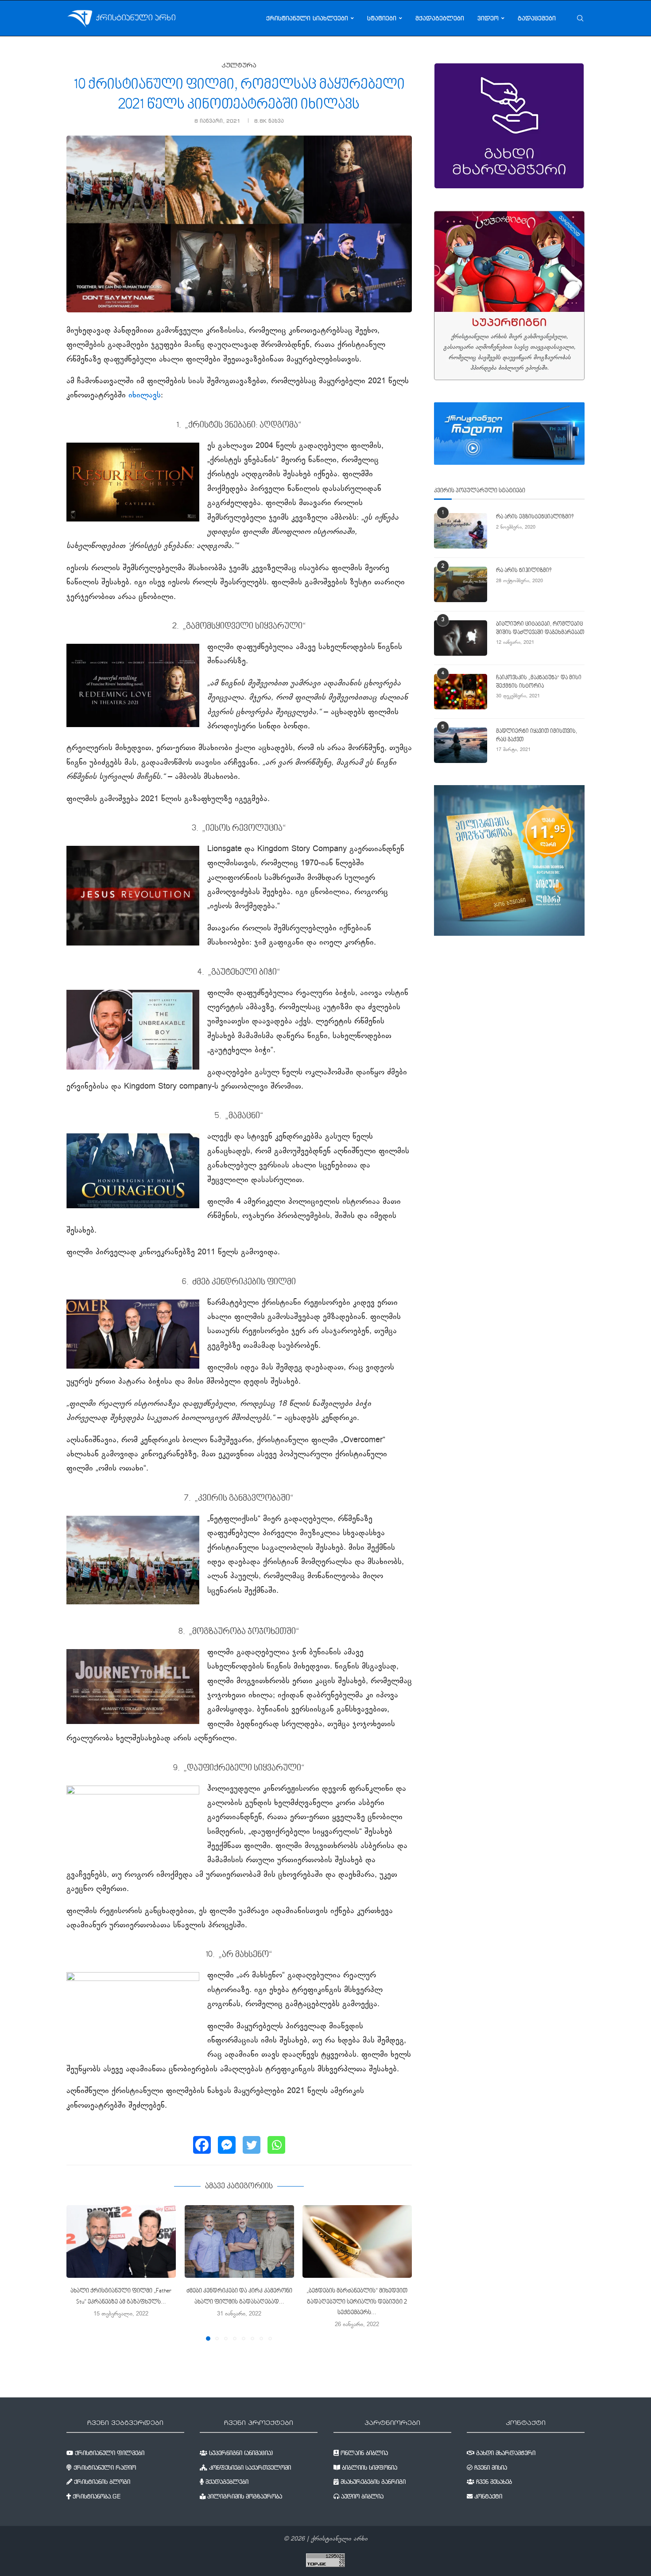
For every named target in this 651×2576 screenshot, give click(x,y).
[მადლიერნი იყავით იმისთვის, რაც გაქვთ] (461, 745)
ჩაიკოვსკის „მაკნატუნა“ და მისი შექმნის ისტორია (539, 682)
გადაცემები (537, 18)
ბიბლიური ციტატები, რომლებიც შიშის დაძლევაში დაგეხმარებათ (540, 628)
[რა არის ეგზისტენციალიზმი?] (461, 531)
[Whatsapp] (276, 2145)
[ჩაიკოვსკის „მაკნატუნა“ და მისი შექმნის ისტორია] (461, 692)
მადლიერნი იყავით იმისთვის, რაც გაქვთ (537, 735)
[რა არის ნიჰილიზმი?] (461, 584)
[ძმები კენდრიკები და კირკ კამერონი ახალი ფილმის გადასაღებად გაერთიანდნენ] (239, 2241)
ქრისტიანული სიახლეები (307, 18)
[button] (78, 2272)
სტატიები (382, 18)
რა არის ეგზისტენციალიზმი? (535, 517)
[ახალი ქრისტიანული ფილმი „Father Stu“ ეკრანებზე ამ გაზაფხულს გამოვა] (121, 2241)
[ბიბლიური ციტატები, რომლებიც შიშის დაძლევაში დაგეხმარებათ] (461, 638)
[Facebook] (202, 2145)
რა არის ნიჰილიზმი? (524, 571)
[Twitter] (252, 2145)
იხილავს (145, 396)
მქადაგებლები (440, 18)
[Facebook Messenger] (227, 2145)
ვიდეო (488, 18)
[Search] (580, 18)
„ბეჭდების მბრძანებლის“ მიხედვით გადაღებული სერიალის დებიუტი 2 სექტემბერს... (357, 2302)
